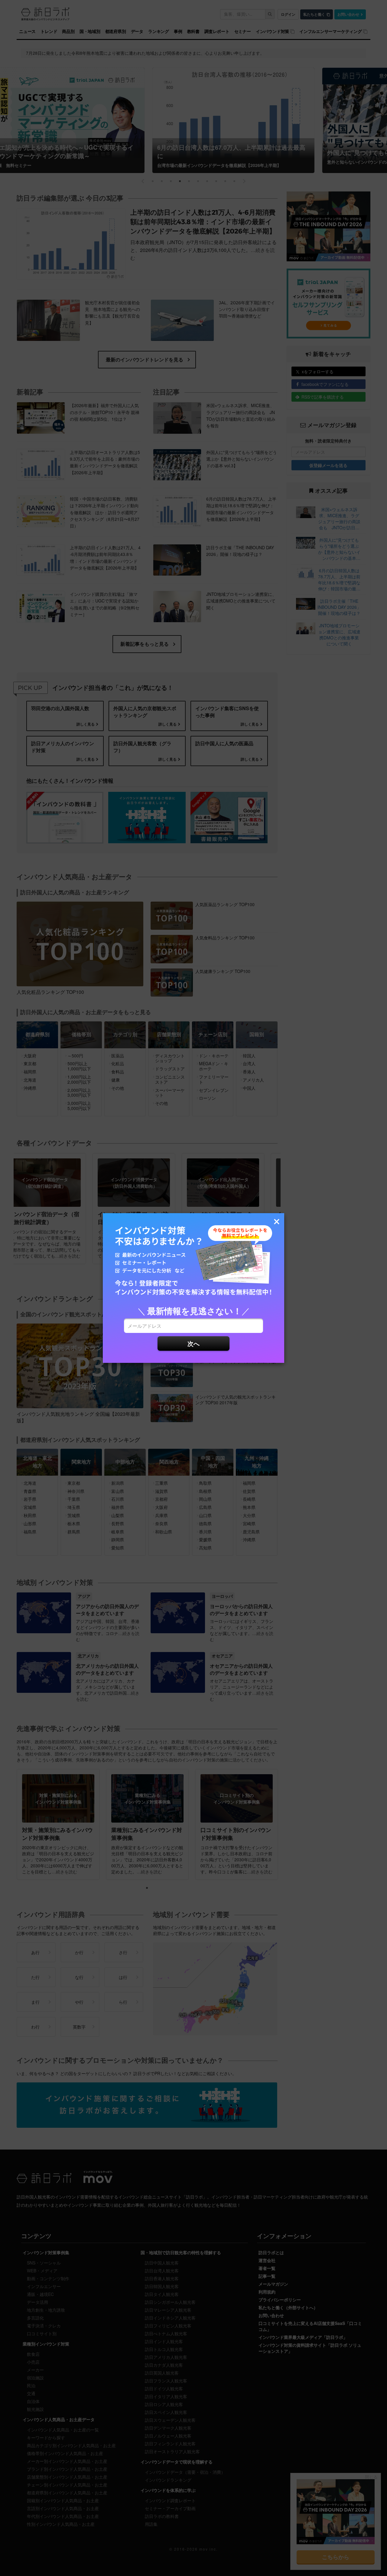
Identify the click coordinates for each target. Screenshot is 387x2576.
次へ (193, 1343)
